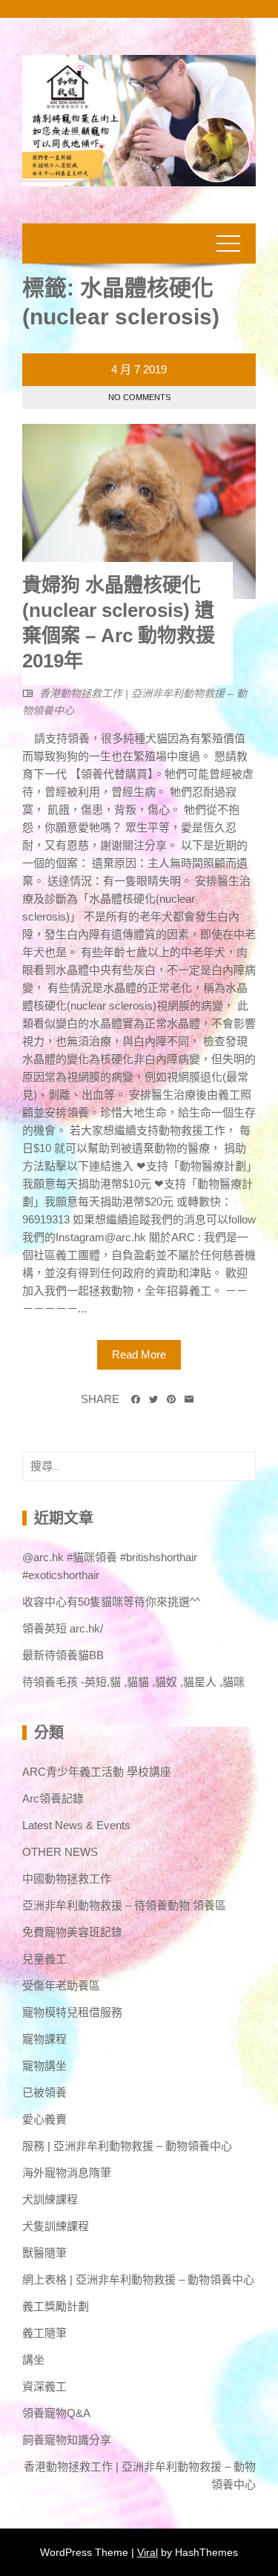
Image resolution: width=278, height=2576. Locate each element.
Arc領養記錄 (53, 1798)
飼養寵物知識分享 (67, 2440)
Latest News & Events (76, 1825)
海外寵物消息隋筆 (67, 2173)
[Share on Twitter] (153, 1399)
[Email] (189, 1399)
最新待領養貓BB (63, 1655)
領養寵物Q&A (56, 2413)
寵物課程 (44, 2039)
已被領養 (44, 2092)
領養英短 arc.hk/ (63, 1628)
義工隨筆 (44, 2333)
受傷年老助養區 (61, 1985)
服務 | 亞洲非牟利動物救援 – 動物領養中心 (127, 2146)
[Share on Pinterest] (171, 1399)
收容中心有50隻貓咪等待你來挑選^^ (111, 1602)
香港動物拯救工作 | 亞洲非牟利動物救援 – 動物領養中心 (140, 2475)
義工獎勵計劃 (56, 2306)
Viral (148, 2552)
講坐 (33, 2360)
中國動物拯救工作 (67, 1879)
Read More (139, 1354)
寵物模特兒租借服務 (72, 2012)
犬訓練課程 (50, 2199)
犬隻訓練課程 (56, 2226)
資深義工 (44, 2386)
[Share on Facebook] (136, 1399)
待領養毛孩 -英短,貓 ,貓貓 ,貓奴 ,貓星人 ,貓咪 (133, 1682)
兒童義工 (44, 1959)
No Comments (139, 397)
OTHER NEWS (60, 1852)
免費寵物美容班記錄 (72, 1932)
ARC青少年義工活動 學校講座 (97, 1772)
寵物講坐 (44, 2066)
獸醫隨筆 (44, 2253)
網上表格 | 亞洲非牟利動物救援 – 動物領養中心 (138, 2279)
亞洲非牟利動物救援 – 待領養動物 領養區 (124, 1905)
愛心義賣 (44, 2119)
